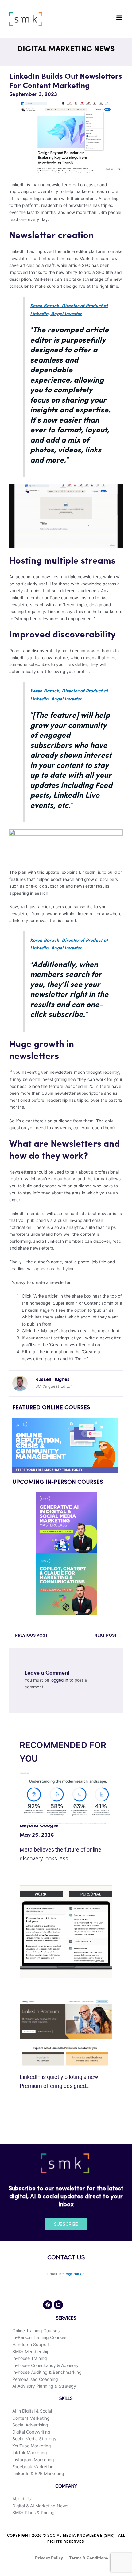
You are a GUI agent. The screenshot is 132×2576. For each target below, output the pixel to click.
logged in (59, 1680)
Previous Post (29, 1635)
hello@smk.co (72, 2274)
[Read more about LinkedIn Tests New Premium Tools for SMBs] (66, 2032)
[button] (119, 17)
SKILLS (66, 2399)
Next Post (108, 1635)
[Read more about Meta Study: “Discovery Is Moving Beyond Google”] (66, 1798)
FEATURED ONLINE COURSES (51, 1408)
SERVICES (66, 2318)
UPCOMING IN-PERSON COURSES (58, 1482)
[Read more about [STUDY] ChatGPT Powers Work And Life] (66, 1931)
